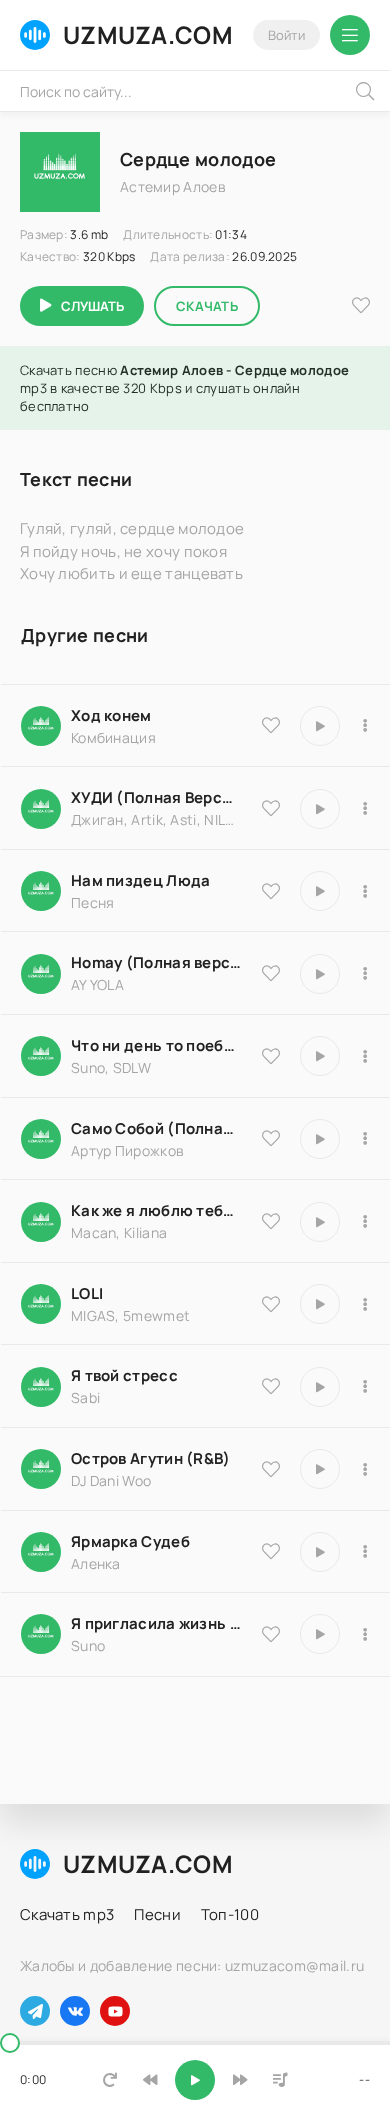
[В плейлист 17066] (365, 1634)
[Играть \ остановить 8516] (320, 1469)
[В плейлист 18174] (365, 891)
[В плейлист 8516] (365, 1469)
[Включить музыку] (195, 2080)
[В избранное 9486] (271, 1221)
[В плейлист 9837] (365, 809)
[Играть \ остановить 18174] (320, 891)
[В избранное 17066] (271, 1634)
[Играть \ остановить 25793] (320, 1056)
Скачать (207, 306)
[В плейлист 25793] (365, 1056)
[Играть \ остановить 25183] (320, 1552)
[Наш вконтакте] (75, 2011)
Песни (157, 1914)
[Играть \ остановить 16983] (320, 974)
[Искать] (365, 91)
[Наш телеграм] (35, 2011)
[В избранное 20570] (271, 1304)
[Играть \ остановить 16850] (320, 1387)
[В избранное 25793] (271, 1056)
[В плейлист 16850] (365, 1387)
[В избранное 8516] (271, 1469)
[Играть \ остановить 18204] (320, 1139)
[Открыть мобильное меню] (350, 35)
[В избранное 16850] (271, 1386)
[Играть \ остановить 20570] (320, 1304)
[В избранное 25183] (271, 1551)
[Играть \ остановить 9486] (320, 1222)
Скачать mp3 (67, 1914)
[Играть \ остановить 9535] (320, 726)
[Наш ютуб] (115, 2011)
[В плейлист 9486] (365, 1222)
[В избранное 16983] (271, 973)
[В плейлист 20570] (365, 1304)
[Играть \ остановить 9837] (320, 809)
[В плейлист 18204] (365, 1139)
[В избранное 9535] (271, 725)
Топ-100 (230, 1914)
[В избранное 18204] (271, 1138)
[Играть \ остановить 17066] (320, 1634)
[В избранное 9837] (271, 808)
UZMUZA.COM (148, 34)
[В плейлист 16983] (365, 974)
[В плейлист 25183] (365, 1552)
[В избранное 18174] (271, 891)
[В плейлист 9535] (365, 726)
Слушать (92, 306)
